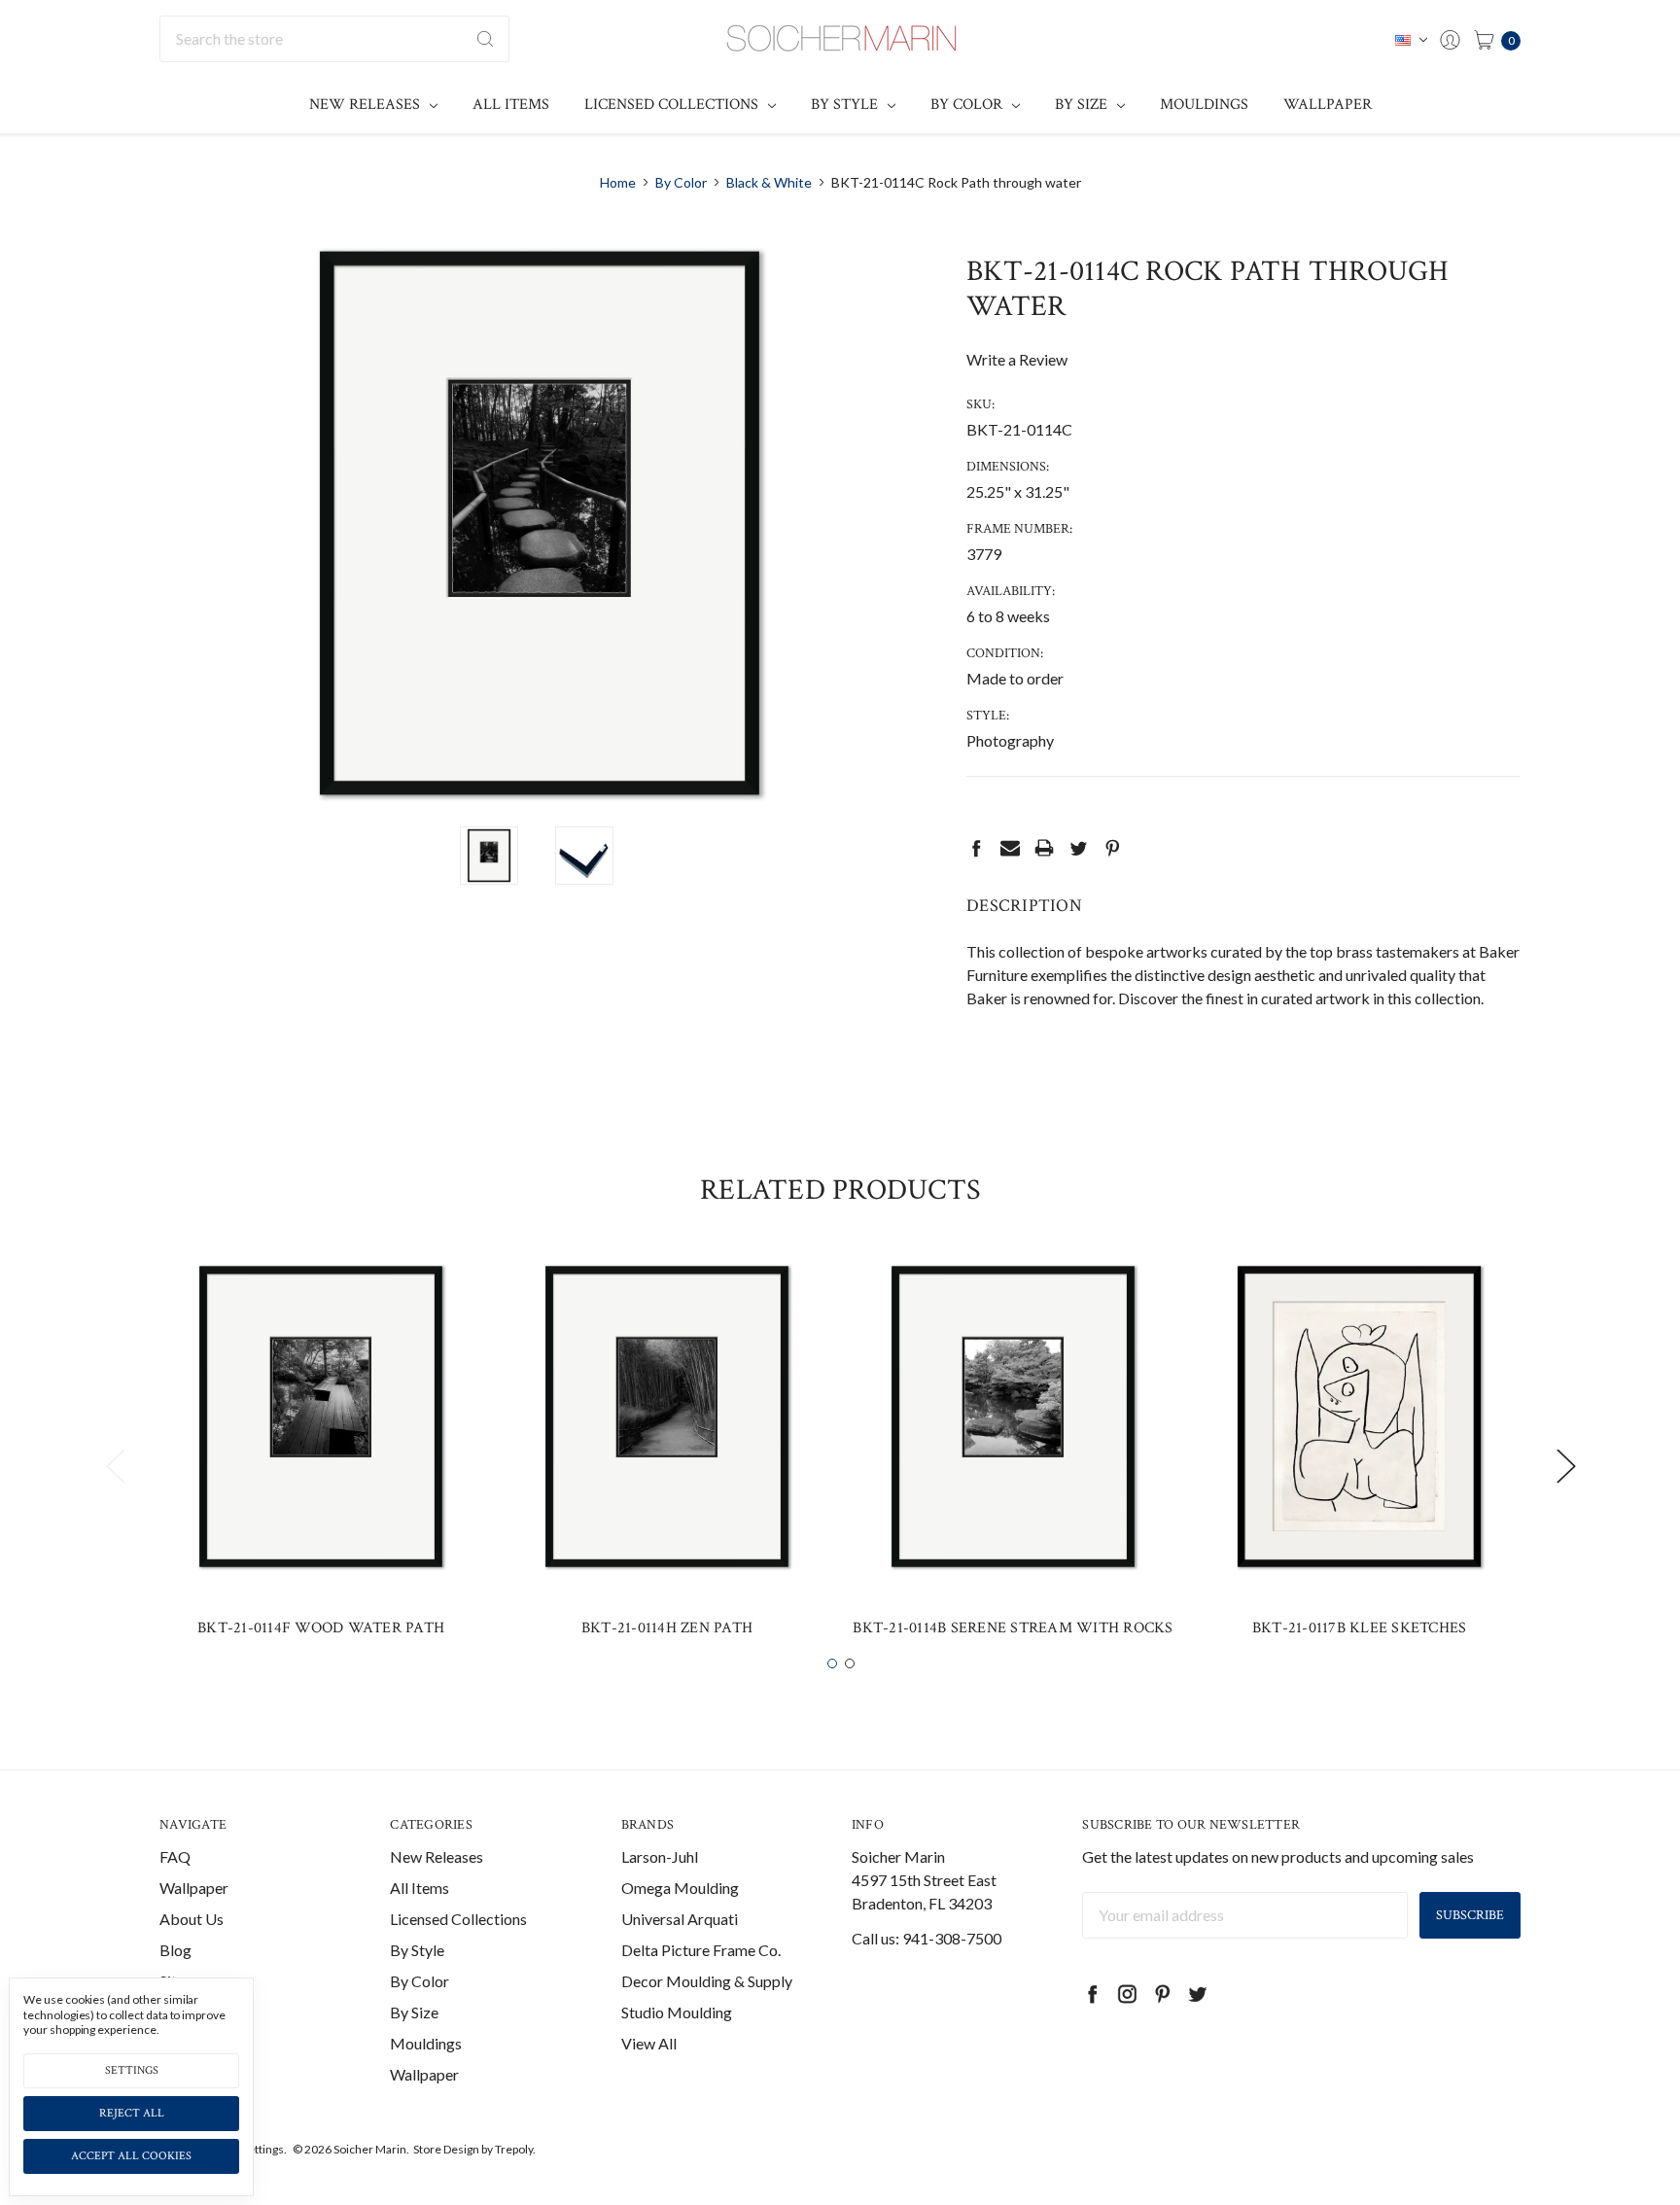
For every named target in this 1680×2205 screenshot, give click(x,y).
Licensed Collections (673, 105)
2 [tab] (850, 1663)
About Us (192, 1919)
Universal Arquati (680, 1919)
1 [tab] (832, 1663)
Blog (175, 1950)
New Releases (367, 105)
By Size (1083, 105)
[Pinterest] (1112, 848)
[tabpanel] (321, 1454)
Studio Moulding (677, 2012)
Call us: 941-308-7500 (927, 1938)
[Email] (1010, 848)
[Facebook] (976, 848)
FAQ (175, 1856)
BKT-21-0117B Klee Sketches (1360, 1628)
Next (1565, 1466)
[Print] (1044, 848)
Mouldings (1204, 105)
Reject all (132, 2113)
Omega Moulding (680, 1888)
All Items (511, 105)
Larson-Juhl (660, 1856)
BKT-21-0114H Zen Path (667, 1628)
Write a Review (1017, 359)
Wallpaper (1328, 105)
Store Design (446, 2149)
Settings (132, 2070)
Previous (115, 1466)
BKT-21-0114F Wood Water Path (321, 1628)
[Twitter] (1078, 848)
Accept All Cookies (131, 2156)
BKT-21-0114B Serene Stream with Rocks (1013, 1628)
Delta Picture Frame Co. (701, 1950)
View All (649, 2043)
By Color (968, 105)
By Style (846, 105)
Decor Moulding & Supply (707, 1981)
